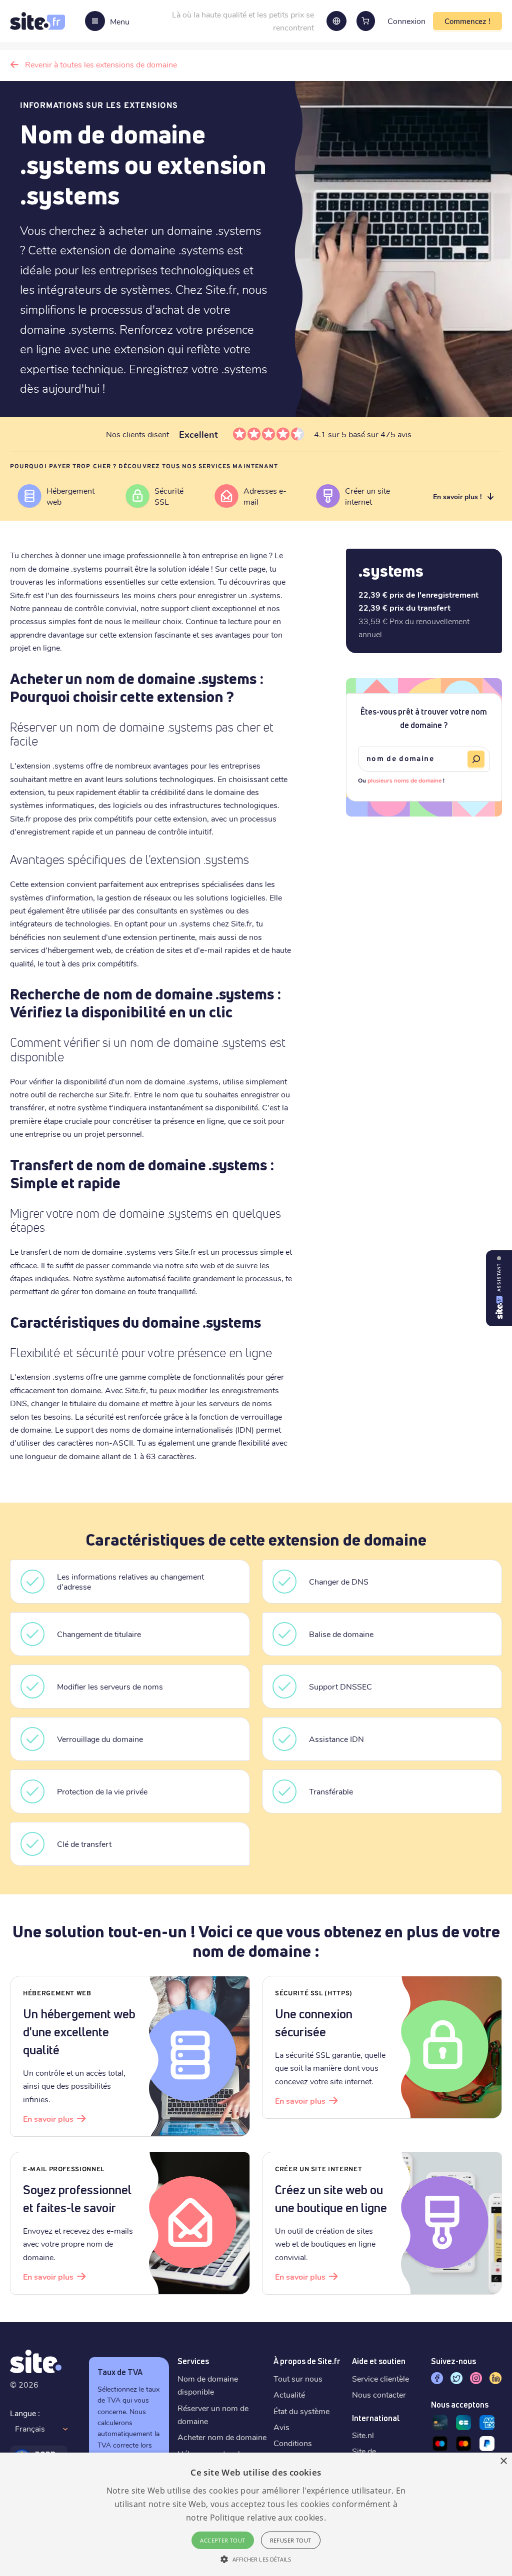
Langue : (25, 2413)
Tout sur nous (298, 2378)
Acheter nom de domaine (222, 2437)
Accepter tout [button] (222, 2540)
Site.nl (363, 2435)
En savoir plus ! (457, 496)
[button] (256, 2559)
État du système (301, 2411)
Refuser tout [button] (291, 2540)
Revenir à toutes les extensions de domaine (101, 64)
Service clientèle (380, 2378)
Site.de (364, 2451)
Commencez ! (467, 21)
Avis (281, 2427)
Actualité (289, 2394)
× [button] (503, 2461)
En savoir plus (48, 2119)
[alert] (256, 2514)
